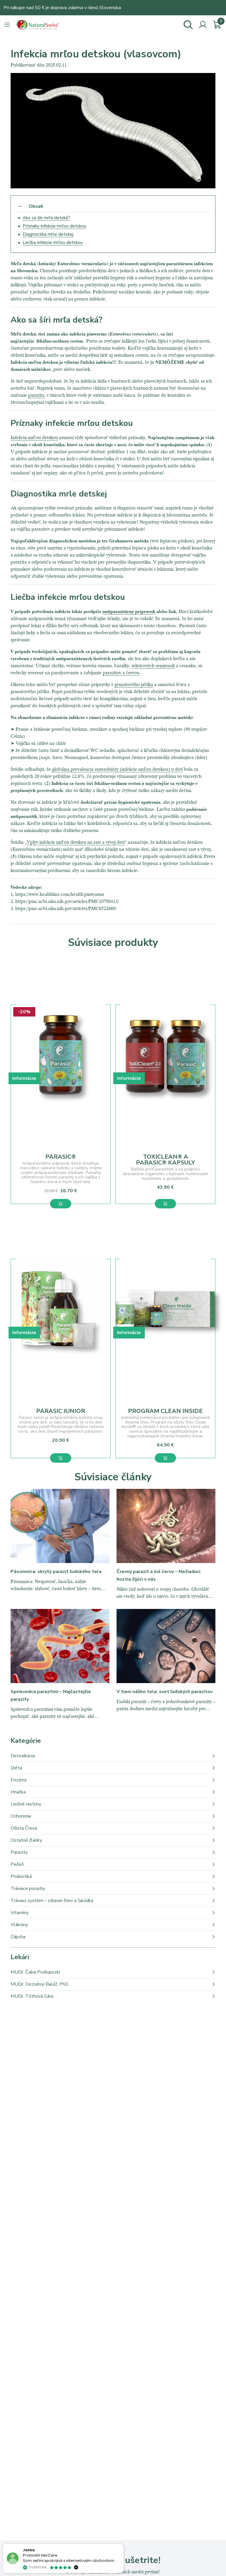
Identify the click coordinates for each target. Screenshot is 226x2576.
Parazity (19, 1852)
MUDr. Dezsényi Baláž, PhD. (40, 1984)
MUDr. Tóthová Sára (32, 1996)
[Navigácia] (7, 25)
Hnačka (18, 1792)
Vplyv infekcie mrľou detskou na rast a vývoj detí (76, 842)
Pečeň (17, 1864)
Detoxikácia (23, 1756)
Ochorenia (21, 1816)
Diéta (16, 1768)
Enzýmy (19, 1780)
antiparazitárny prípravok (129, 611)
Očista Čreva (24, 1828)
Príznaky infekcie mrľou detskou (54, 226)
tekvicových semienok (153, 665)
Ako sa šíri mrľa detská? (46, 218)
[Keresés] (188, 25)
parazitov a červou (121, 672)
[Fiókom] (203, 25)
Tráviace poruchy (28, 1889)
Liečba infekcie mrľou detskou (53, 243)
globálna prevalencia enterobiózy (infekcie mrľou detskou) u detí (117, 769)
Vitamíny (20, 1913)
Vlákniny (19, 1925)
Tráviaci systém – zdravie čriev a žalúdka (52, 1901)
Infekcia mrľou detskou (34, 437)
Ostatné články (26, 1840)
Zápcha (18, 1937)
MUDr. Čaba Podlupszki (35, 1972)
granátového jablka (134, 684)
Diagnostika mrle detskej (48, 234)
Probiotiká (21, 1876)
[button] (61, 1204)
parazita (36, 395)
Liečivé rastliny (26, 1804)
